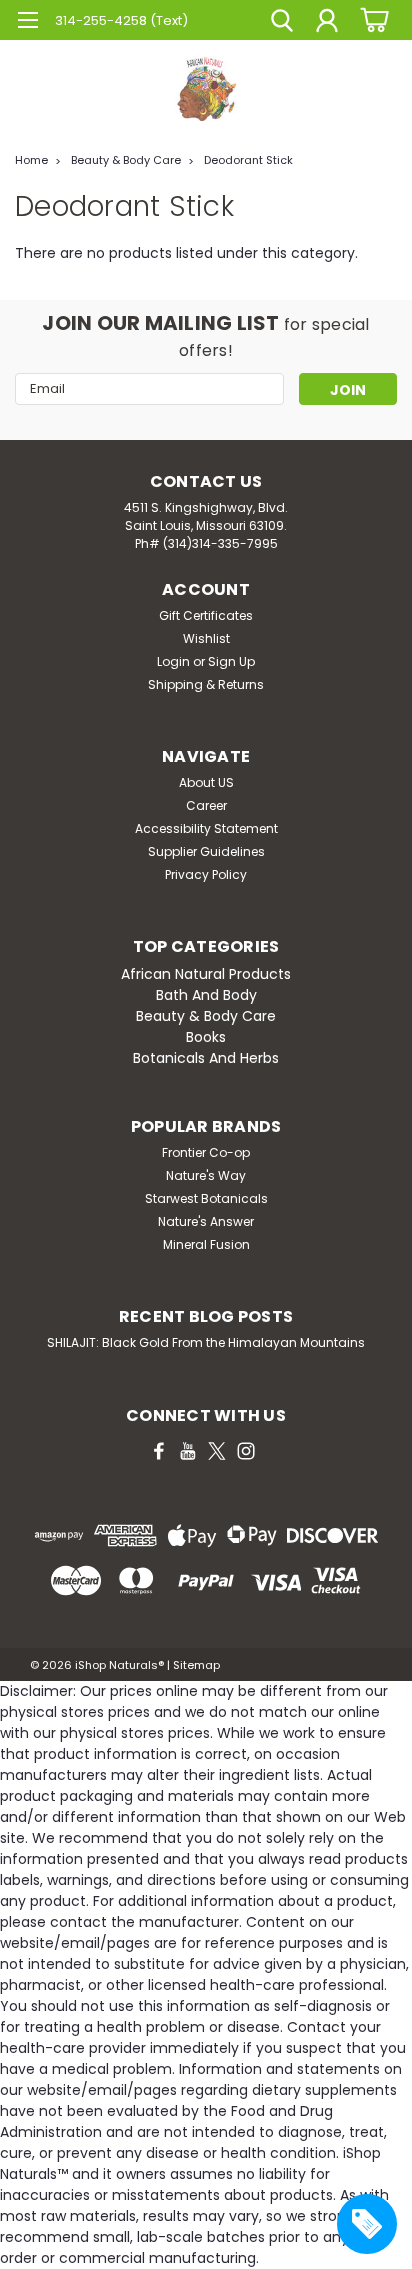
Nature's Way (206, 1175)
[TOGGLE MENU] (27, 22)
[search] (282, 23)
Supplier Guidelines (206, 851)
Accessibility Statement (206, 828)
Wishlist (206, 638)
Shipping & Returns (206, 684)
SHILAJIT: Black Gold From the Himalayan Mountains (206, 1342)
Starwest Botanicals (206, 1198)
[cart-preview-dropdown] (371, 19)
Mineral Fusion (206, 1244)
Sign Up (231, 661)
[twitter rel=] (217, 1451)
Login (173, 661)
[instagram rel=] (246, 1451)
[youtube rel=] (188, 1451)
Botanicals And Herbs (206, 1058)
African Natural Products (206, 974)
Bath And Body (206, 995)
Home (31, 160)
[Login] (327, 23)
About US (206, 782)
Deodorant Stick (248, 160)
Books (206, 1037)
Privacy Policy (206, 874)
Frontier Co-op (206, 1152)
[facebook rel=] (159, 1451)
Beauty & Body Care (126, 160)
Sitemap (196, 1665)
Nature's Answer (206, 1221)
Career (206, 805)
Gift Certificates (206, 615)
